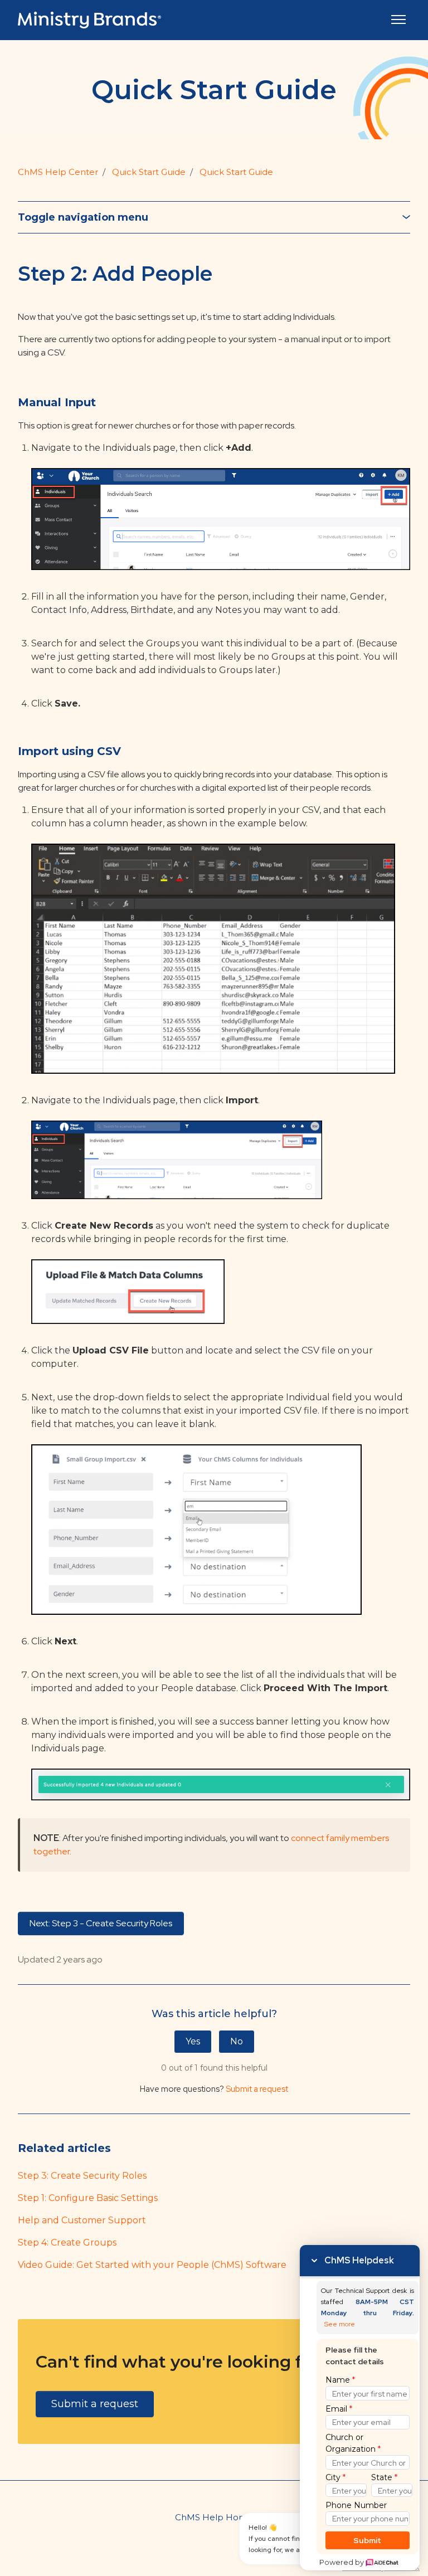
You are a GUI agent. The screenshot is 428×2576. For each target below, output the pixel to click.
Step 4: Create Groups (67, 2243)
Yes (193, 2041)
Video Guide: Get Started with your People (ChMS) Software (152, 2265)
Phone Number (356, 2505)
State (384, 2477)
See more (340, 2324)
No (237, 2041)
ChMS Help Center (58, 172)
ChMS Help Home (214, 2517)
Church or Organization (353, 2443)
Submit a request (257, 2089)
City (335, 2477)
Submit (368, 2540)
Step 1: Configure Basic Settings (88, 2198)
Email (339, 2409)
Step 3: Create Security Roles (82, 2176)
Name (340, 2380)
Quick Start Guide (149, 172)
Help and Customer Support (82, 2220)
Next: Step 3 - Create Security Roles (101, 1923)
